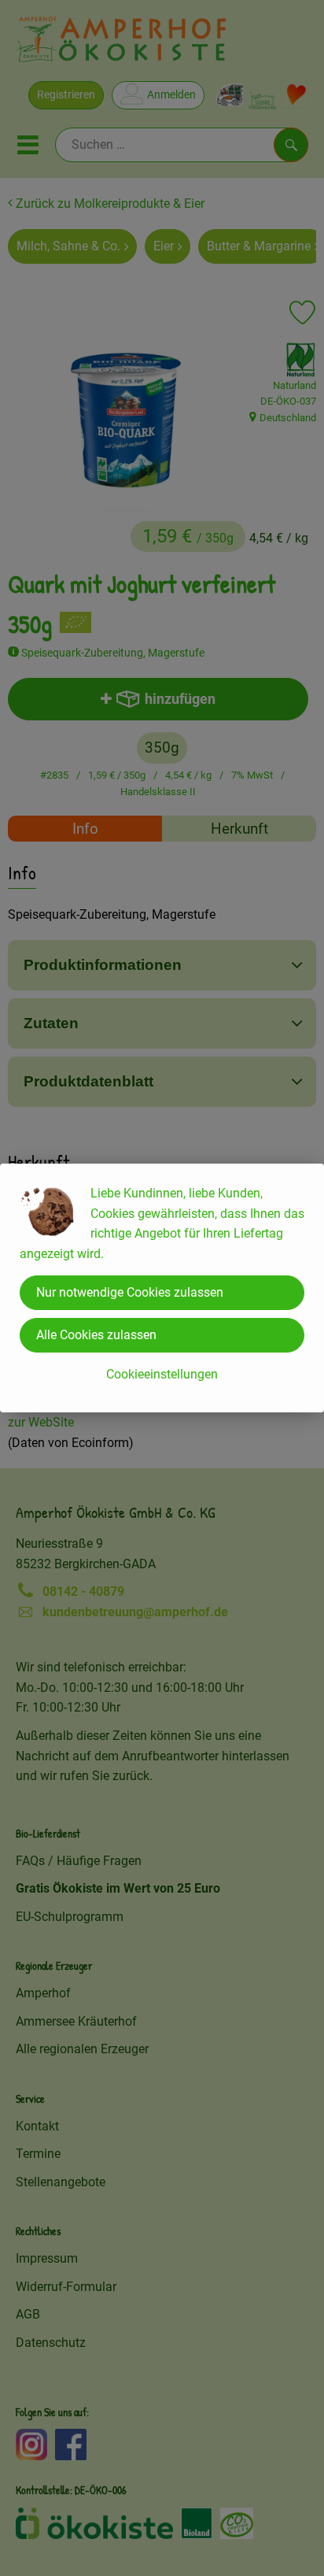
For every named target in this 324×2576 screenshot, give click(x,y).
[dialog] (162, 1288)
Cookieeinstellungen (162, 1374)
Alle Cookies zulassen (96, 1335)
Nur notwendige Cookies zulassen (130, 1292)
